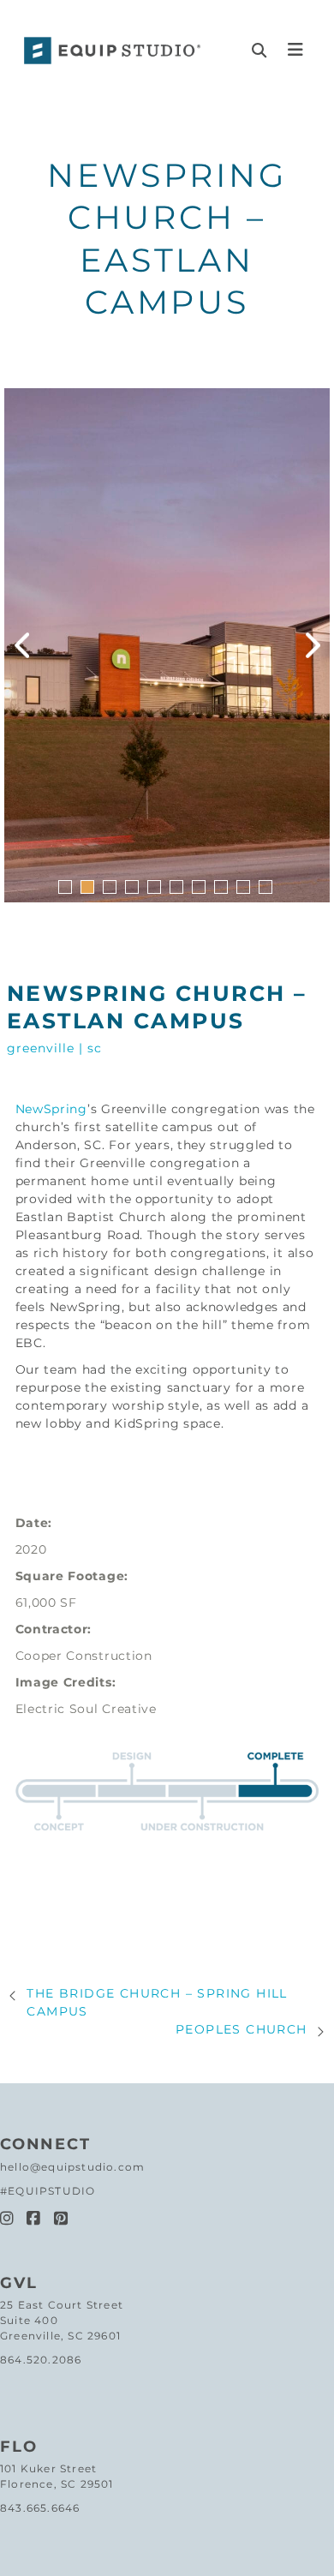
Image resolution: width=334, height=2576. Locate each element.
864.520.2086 (41, 2360)
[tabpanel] (167, 645)
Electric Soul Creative (86, 1709)
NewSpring (51, 1109)
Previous (21, 645)
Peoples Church (242, 2029)
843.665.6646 (40, 2508)
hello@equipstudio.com (72, 2167)
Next (313, 645)
